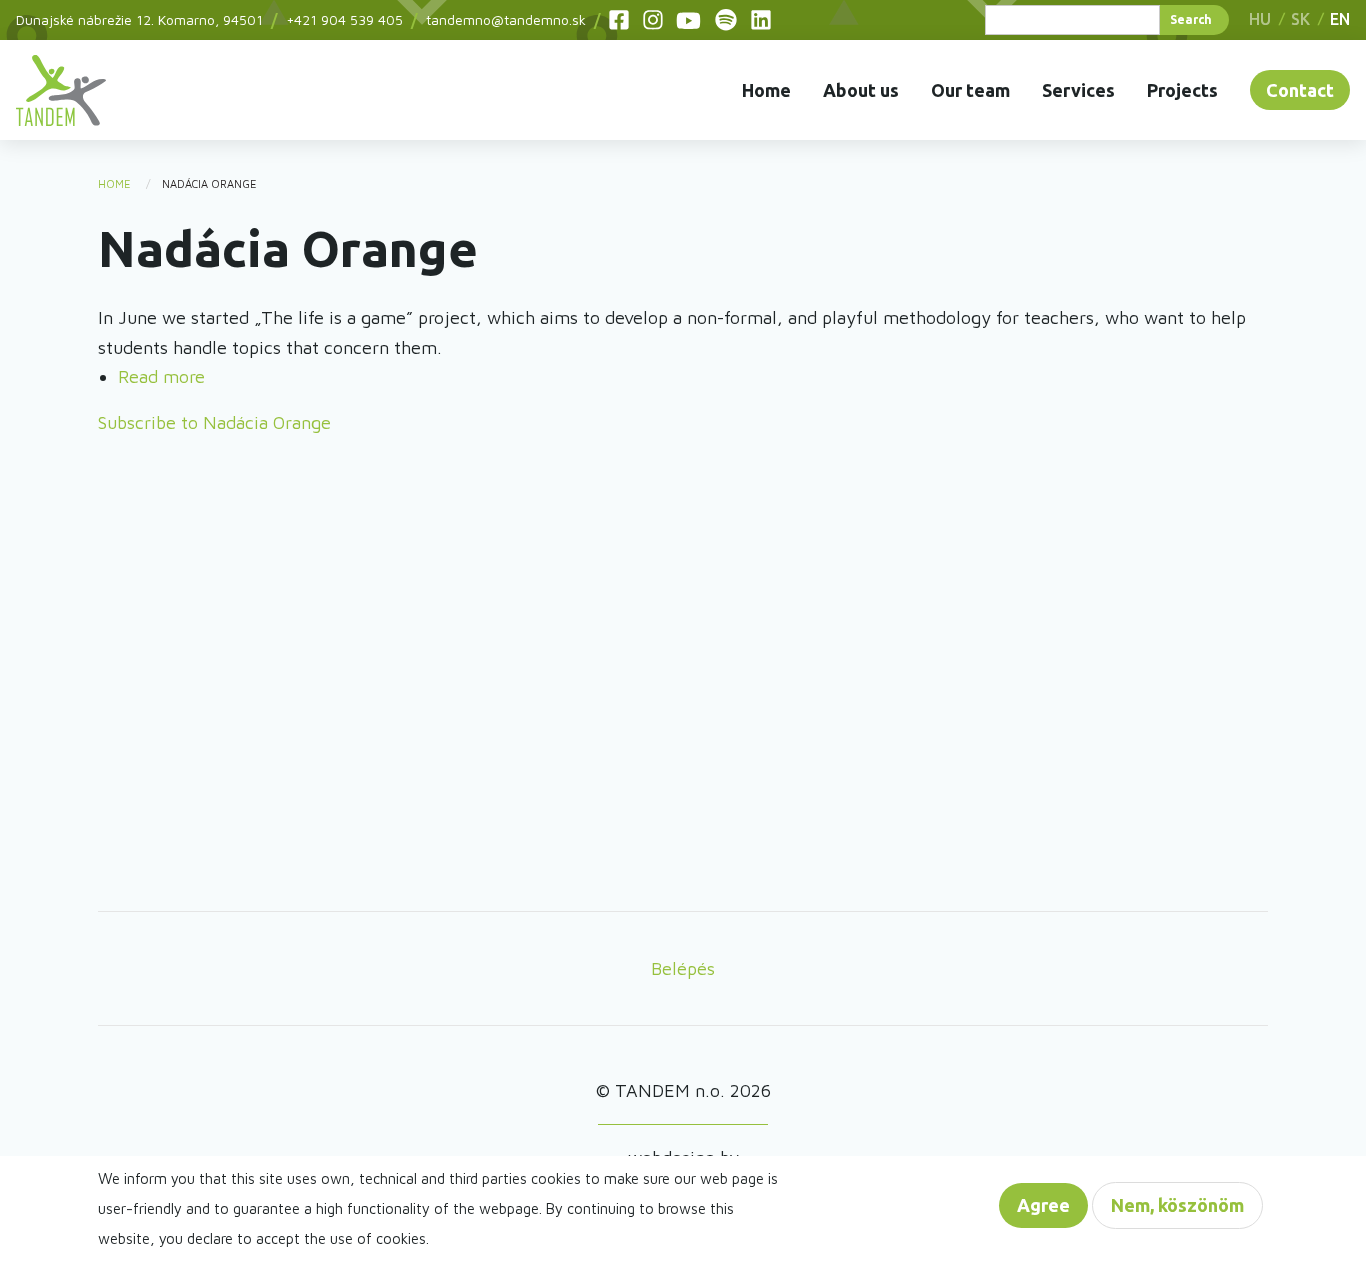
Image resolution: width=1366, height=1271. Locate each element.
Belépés (683, 968)
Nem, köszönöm (1177, 1205)
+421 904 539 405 (344, 19)
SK (1300, 19)
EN (1340, 19)
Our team (970, 90)
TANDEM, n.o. (61, 90)
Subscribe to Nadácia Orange (214, 422)
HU (1260, 19)
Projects (1182, 90)
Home (766, 90)
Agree (1043, 1205)
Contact (1300, 90)
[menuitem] (61, 90)
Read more (161, 376)
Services (1078, 90)
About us (861, 90)
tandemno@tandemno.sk (506, 19)
